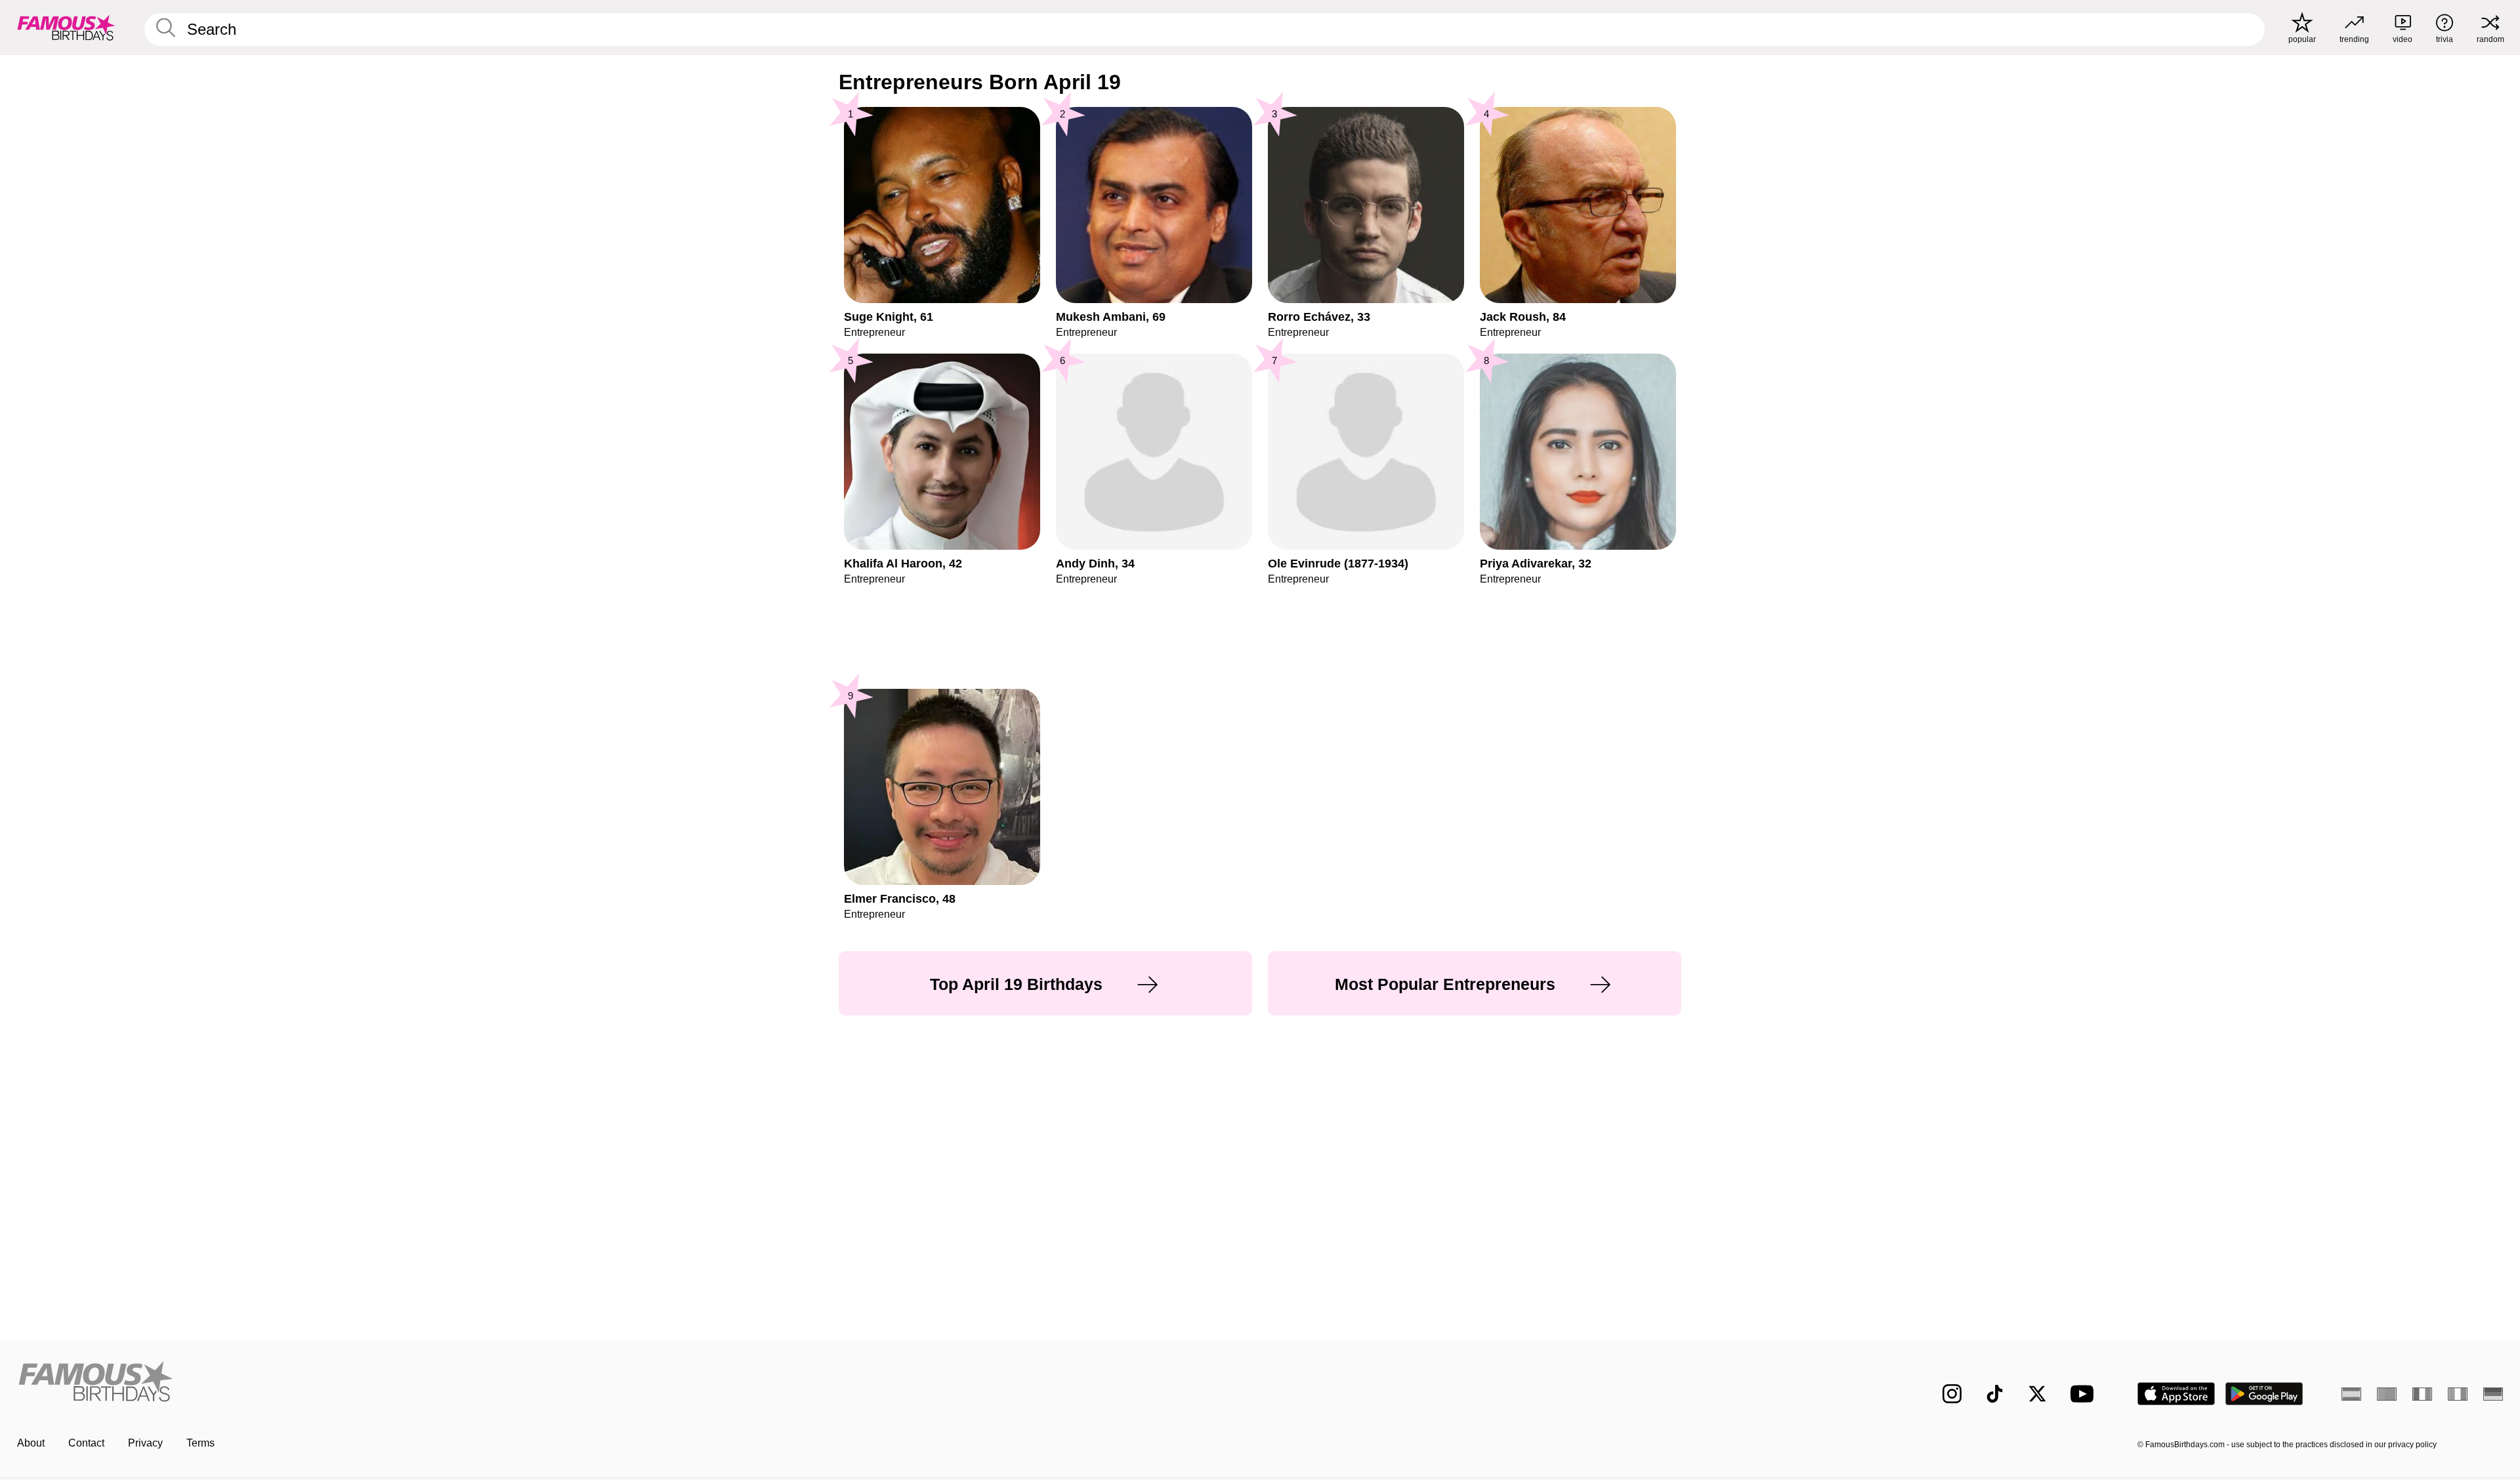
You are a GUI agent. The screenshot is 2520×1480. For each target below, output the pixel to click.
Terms (200, 1443)
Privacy (145, 1443)
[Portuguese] (2387, 1394)
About (31, 1443)
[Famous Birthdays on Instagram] (1952, 1394)
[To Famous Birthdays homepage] (66, 28)
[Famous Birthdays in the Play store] (2264, 1394)
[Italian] (2458, 1394)
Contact (86, 1443)
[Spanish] (2351, 1394)
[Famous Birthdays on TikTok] (1995, 1394)
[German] (2493, 1394)
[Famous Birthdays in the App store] (2176, 1394)
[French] (2422, 1394)
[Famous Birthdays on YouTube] (2085, 1394)
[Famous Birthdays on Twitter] (2037, 1394)
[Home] (635, 1383)
